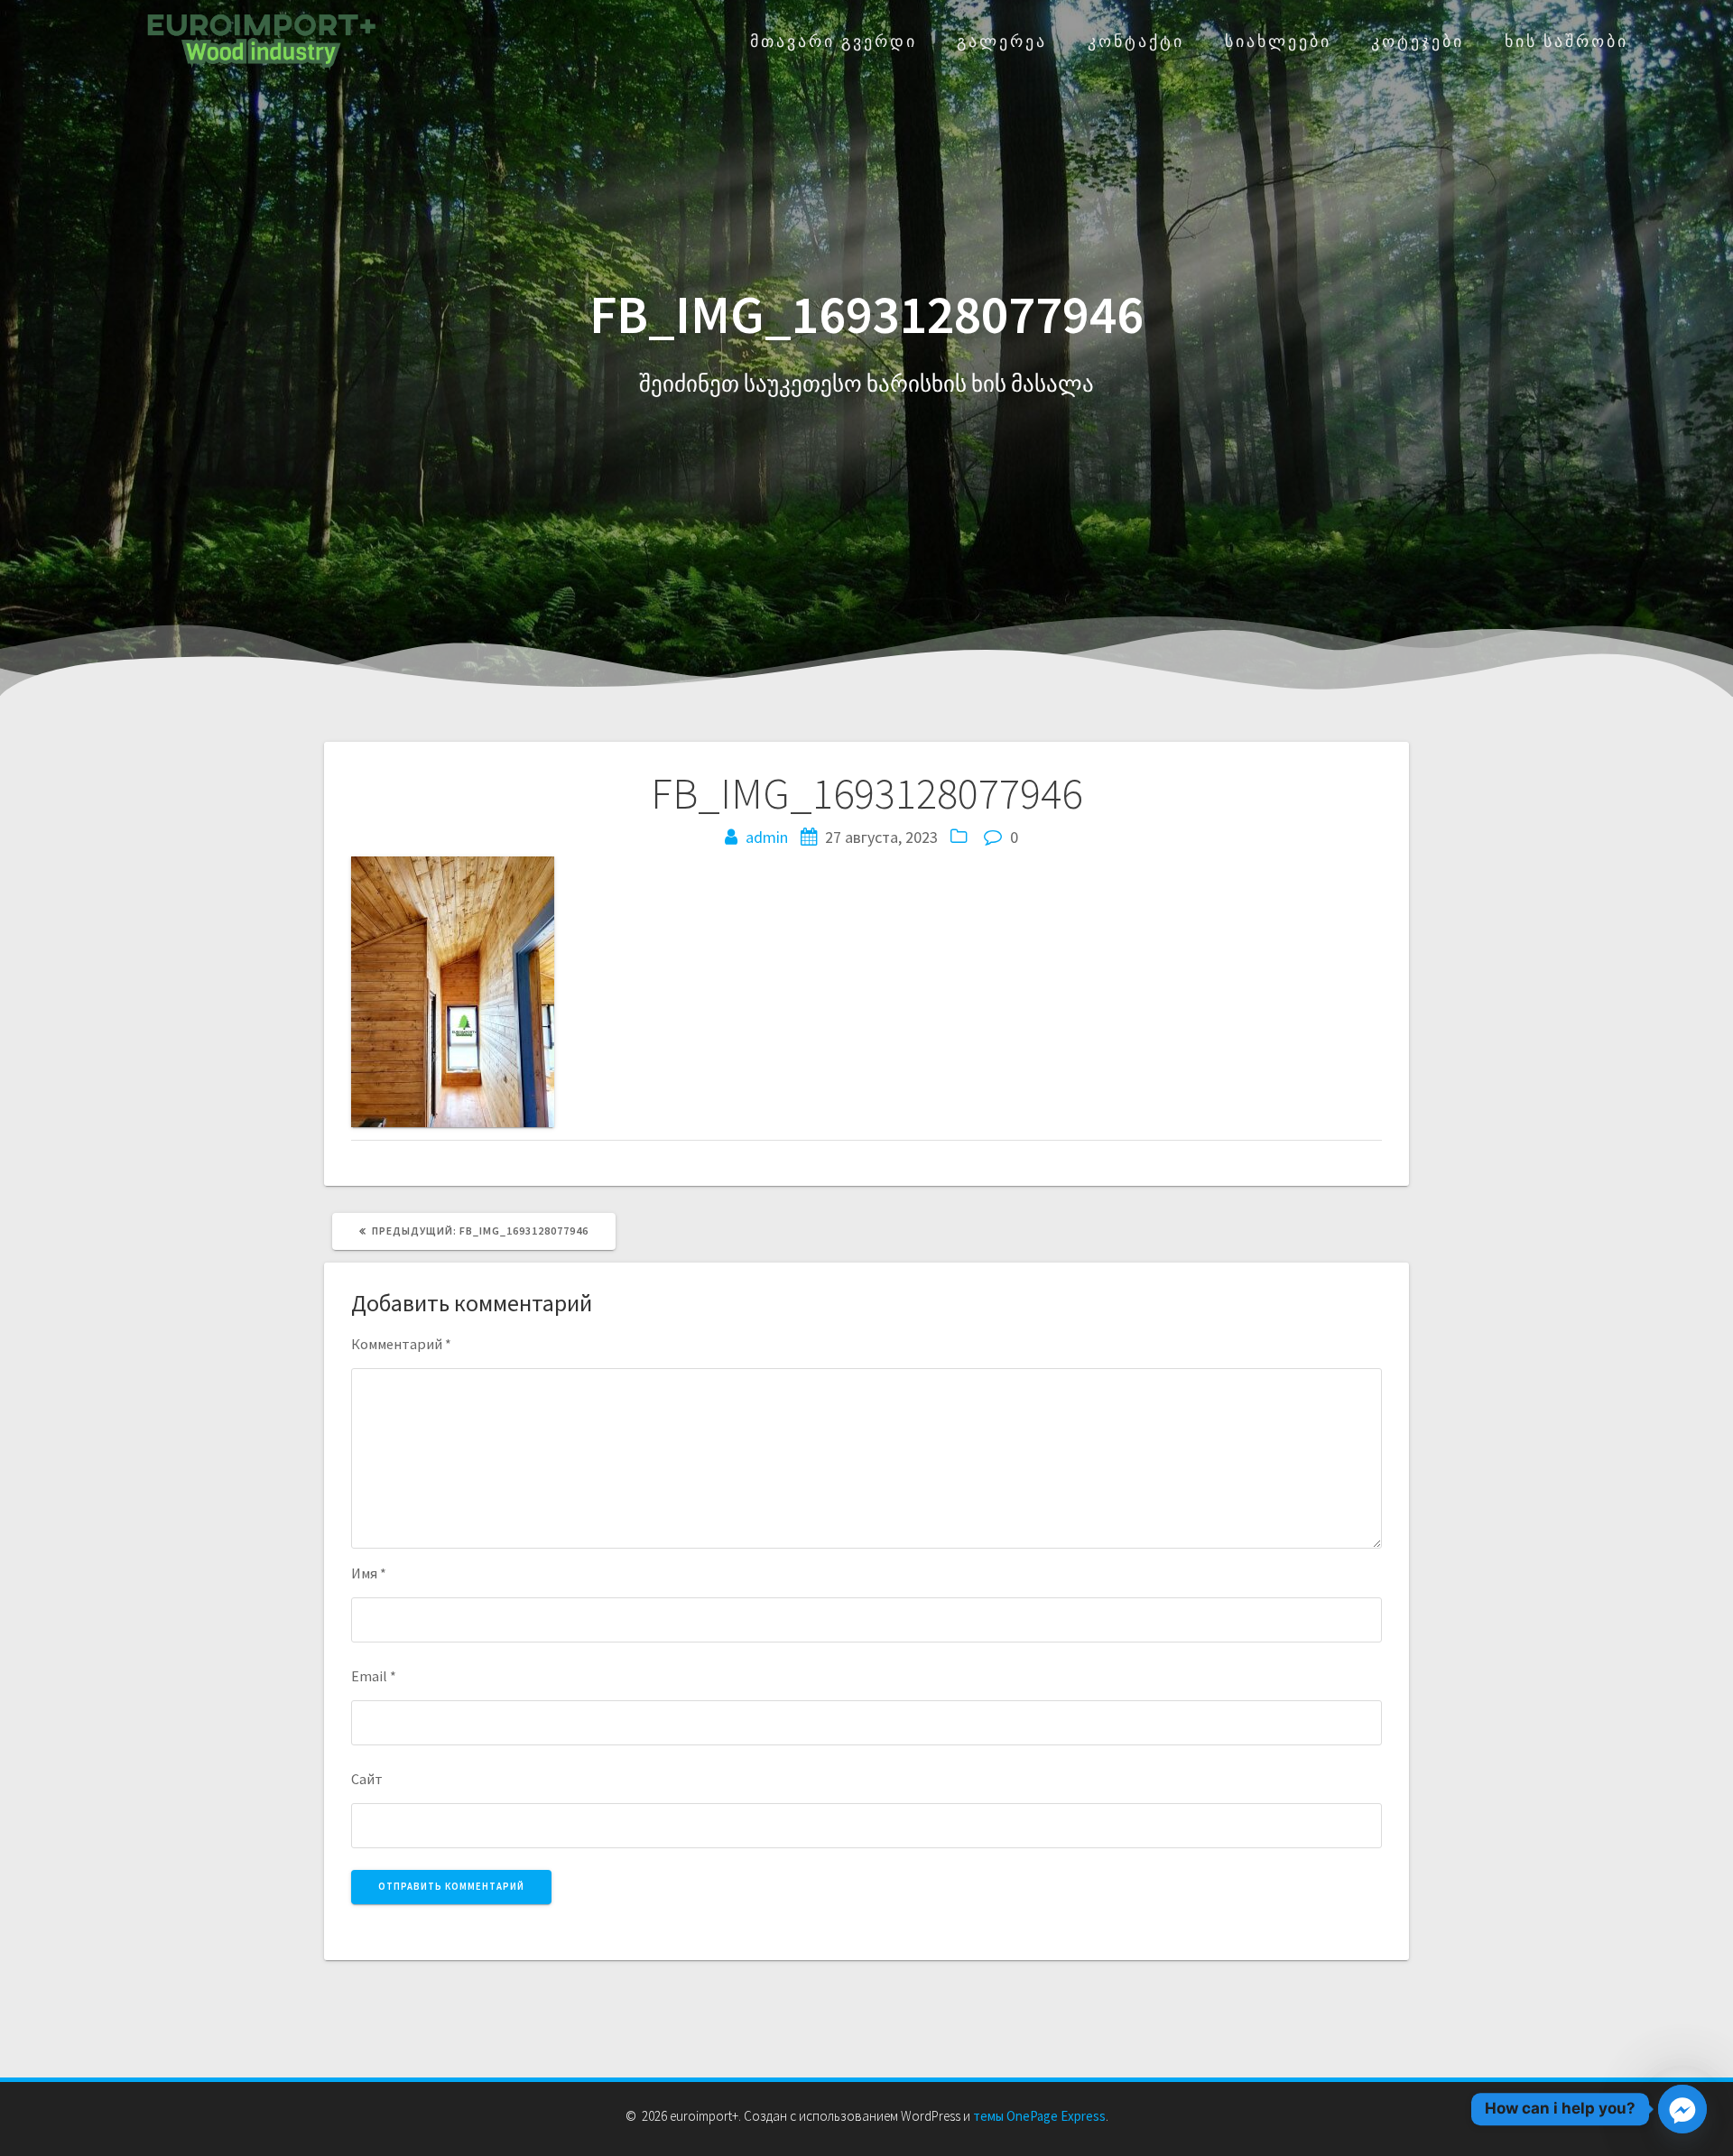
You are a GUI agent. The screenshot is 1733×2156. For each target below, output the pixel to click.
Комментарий (401, 1344)
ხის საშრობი (1566, 41)
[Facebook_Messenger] (1682, 2109)
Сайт (367, 1779)
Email (374, 1676)
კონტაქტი (1136, 41)
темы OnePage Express (1039, 2116)
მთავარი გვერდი (834, 41)
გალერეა (1002, 41)
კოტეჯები (1418, 41)
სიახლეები (1278, 41)
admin (767, 837)
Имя (369, 1573)
